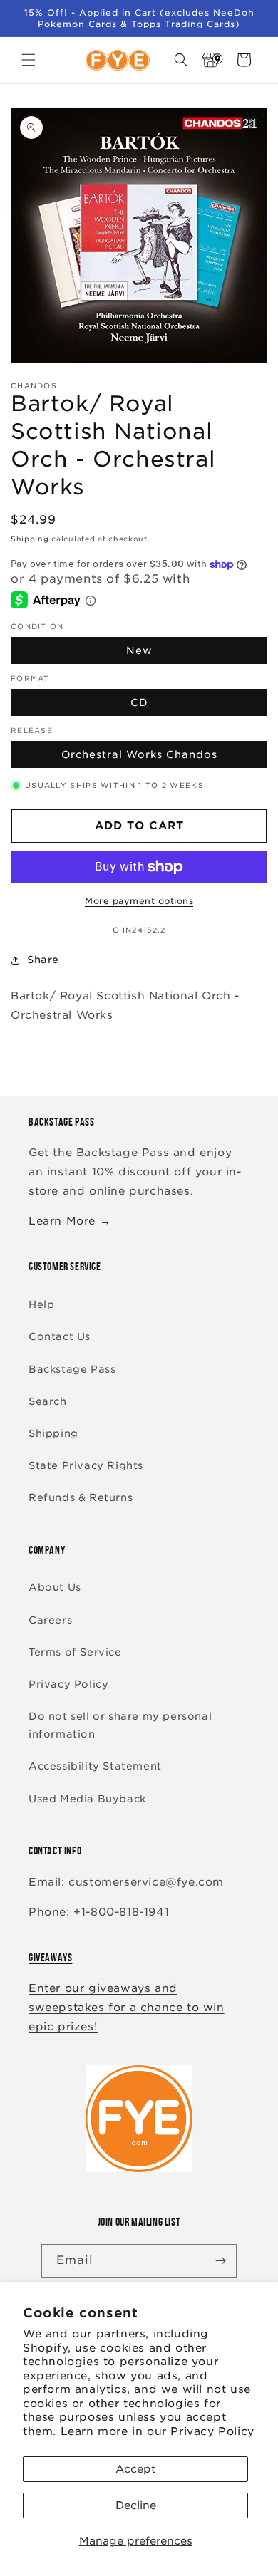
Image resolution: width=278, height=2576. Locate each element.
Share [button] (43, 960)
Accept (135, 2469)
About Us (55, 1587)
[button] (29, 60)
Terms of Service (75, 1652)
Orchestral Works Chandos (139, 754)
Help (41, 1304)
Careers (50, 1620)
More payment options (139, 901)
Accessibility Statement (95, 1766)
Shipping (30, 539)
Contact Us (60, 1336)
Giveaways (50, 1957)
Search (48, 1401)
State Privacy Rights (86, 1465)
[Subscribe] (220, 2261)
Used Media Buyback (87, 1799)
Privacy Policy (212, 2431)
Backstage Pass (72, 1369)
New (139, 650)
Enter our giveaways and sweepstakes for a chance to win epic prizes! (127, 2008)
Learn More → (69, 1221)
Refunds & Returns (81, 1497)
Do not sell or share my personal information (120, 1725)
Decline (136, 2505)
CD (139, 702)
